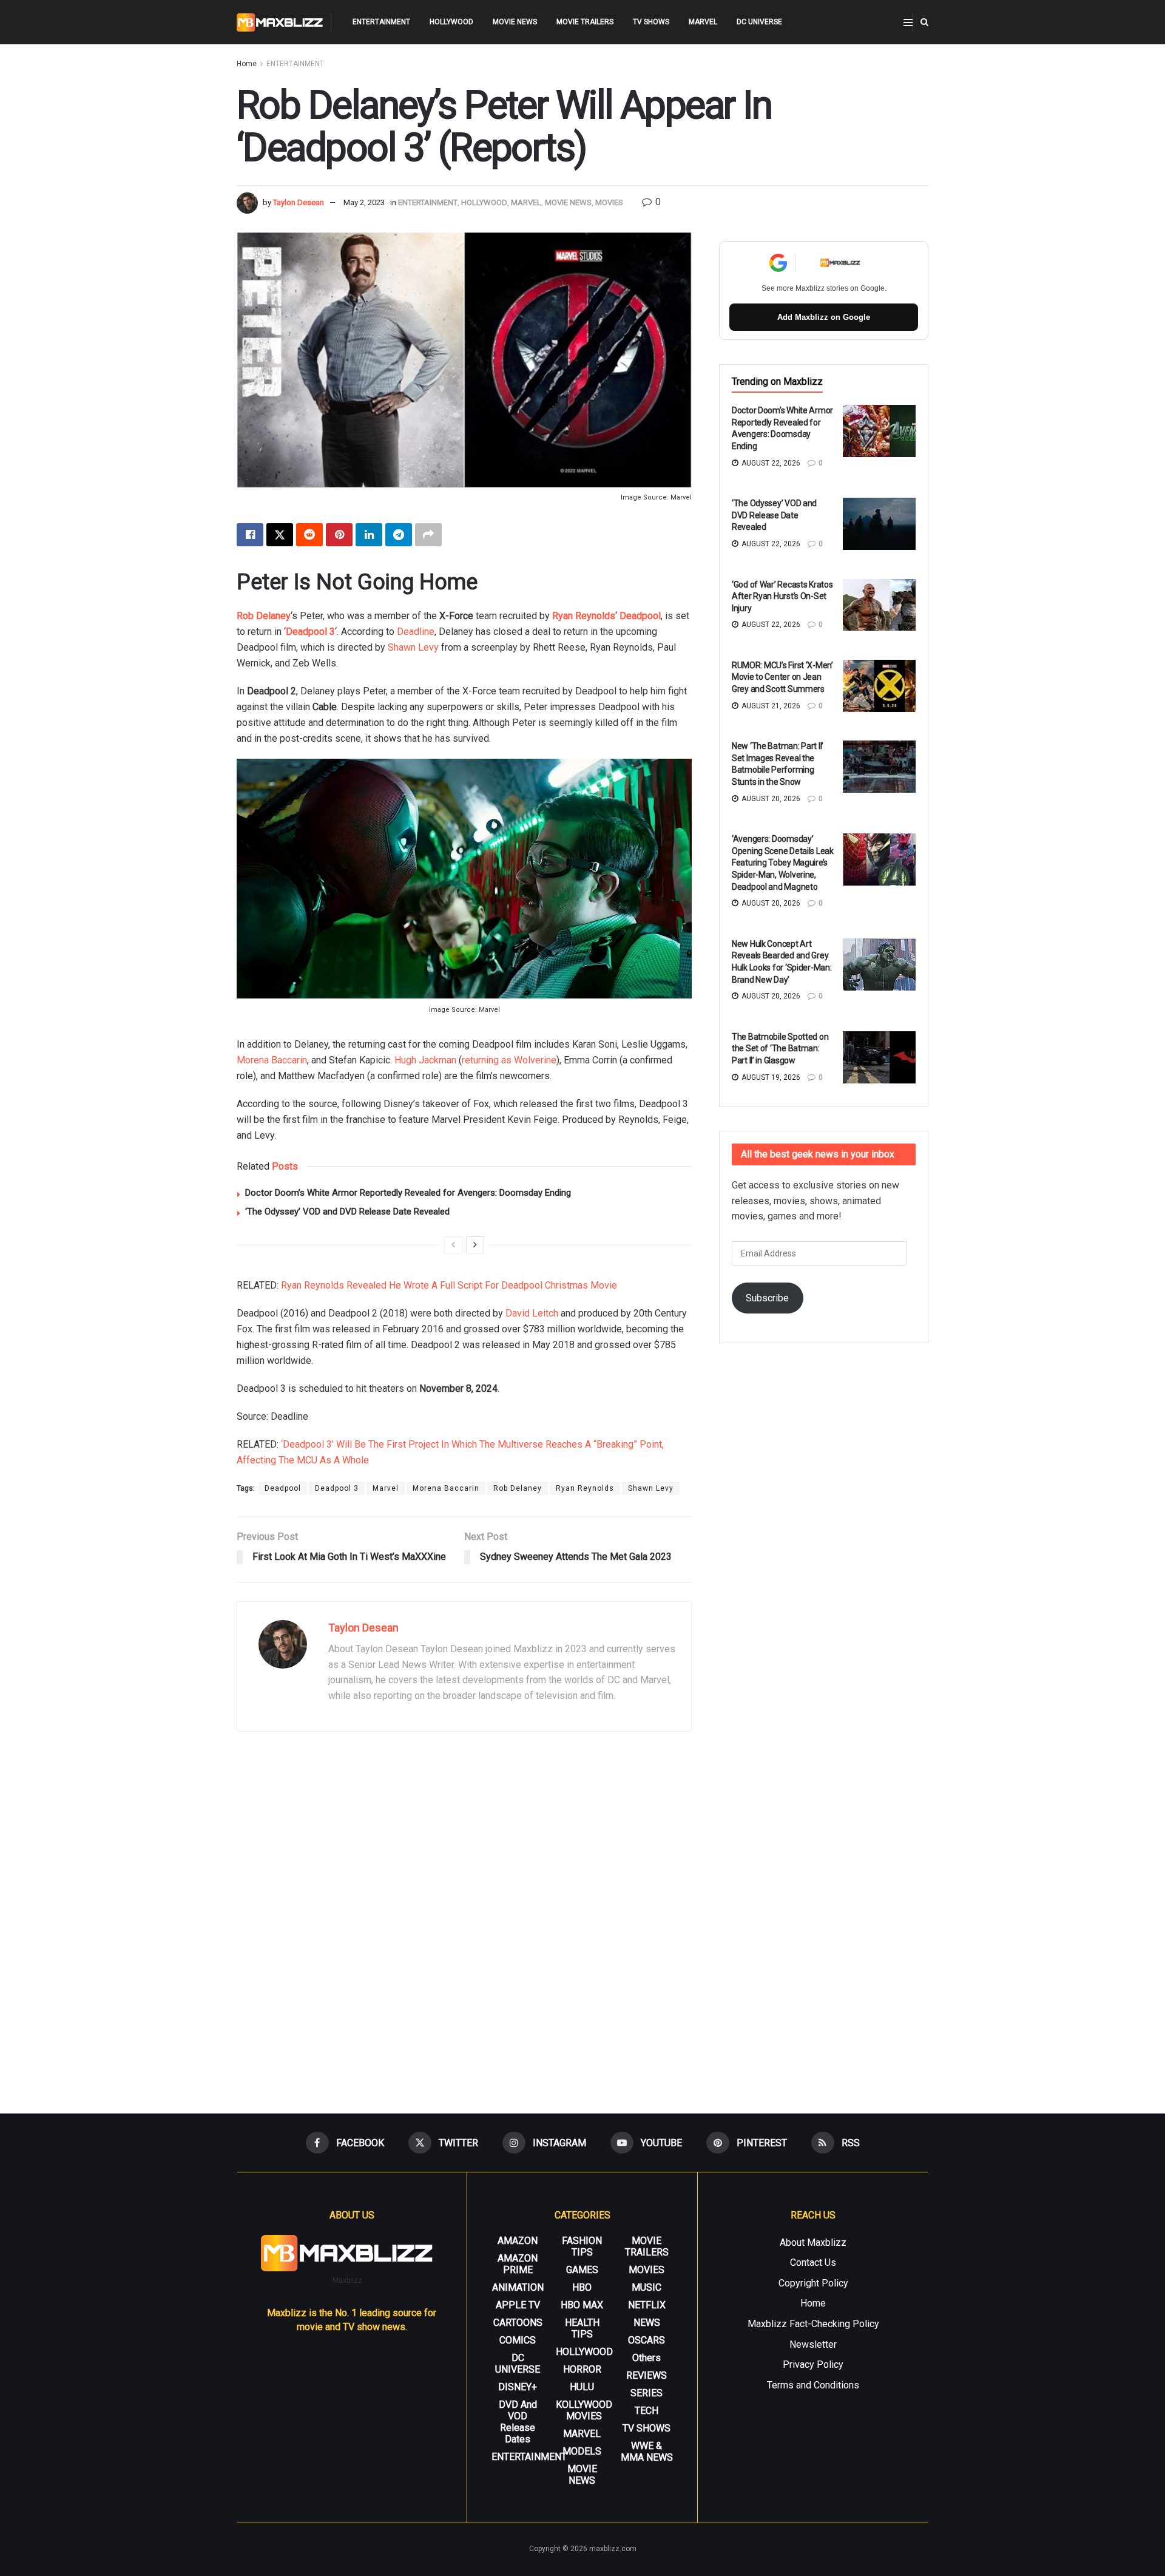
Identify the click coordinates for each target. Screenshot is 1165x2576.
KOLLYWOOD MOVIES (584, 2410)
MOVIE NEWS (515, 22)
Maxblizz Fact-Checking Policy (813, 2324)
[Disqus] (464, 1917)
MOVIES (609, 202)
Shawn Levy (413, 647)
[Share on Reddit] (309, 535)
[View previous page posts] (453, 1245)
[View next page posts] (475, 1245)
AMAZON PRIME (518, 2264)
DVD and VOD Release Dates (518, 2422)
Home (247, 64)
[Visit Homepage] (280, 22)
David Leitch (532, 1313)
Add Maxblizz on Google (824, 317)
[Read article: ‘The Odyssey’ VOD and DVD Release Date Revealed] (879, 524)
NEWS (647, 2323)
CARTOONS (518, 2323)
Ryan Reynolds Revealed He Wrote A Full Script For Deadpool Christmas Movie (449, 1285)
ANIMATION (518, 2287)
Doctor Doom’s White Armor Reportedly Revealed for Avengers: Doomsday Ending (408, 1193)
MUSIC (647, 2287)
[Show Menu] (908, 22)
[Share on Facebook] (250, 535)
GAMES (582, 2270)
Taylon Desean (299, 202)
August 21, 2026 (770, 706)
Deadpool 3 (310, 632)
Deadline (416, 632)
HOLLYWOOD (451, 22)
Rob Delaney (264, 616)
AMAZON (518, 2241)
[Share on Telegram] (399, 535)
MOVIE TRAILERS (585, 22)
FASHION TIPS (582, 2246)
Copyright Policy (813, 2283)
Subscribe (767, 1298)
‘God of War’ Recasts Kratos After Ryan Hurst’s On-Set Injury (782, 596)
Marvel (386, 1488)
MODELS (582, 2451)
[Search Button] (924, 22)
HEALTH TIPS (582, 2328)
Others (647, 2358)
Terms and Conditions (813, 2385)
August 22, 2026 (770, 463)
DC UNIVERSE (759, 22)
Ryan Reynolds (584, 616)
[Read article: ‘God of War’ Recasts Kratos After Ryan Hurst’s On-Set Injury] (879, 605)
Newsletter (813, 2344)
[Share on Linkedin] (369, 535)
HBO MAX (582, 2305)
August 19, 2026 (770, 1077)
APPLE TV (518, 2305)
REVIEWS (647, 2375)
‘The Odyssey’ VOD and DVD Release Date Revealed (347, 1212)
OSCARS (647, 2340)
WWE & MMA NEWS (647, 2452)
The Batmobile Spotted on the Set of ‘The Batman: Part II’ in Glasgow (780, 1049)
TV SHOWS (651, 22)
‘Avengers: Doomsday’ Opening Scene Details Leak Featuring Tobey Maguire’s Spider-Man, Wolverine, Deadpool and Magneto (783, 863)
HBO (582, 2287)
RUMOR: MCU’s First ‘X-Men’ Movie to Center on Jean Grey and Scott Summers (782, 677)
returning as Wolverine (509, 1060)
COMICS (518, 2340)
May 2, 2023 (364, 202)
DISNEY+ (518, 2387)
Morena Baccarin (272, 1060)
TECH (647, 2411)
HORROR (582, 2369)
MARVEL (703, 22)
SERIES (647, 2393)
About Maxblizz (813, 2242)
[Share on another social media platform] (428, 535)
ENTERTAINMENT (381, 22)
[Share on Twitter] (280, 535)
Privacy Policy (813, 2364)
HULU (582, 2387)
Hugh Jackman (425, 1060)
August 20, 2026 (770, 799)
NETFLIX (647, 2305)
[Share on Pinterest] (339, 535)
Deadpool (640, 616)
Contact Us (813, 2262)
